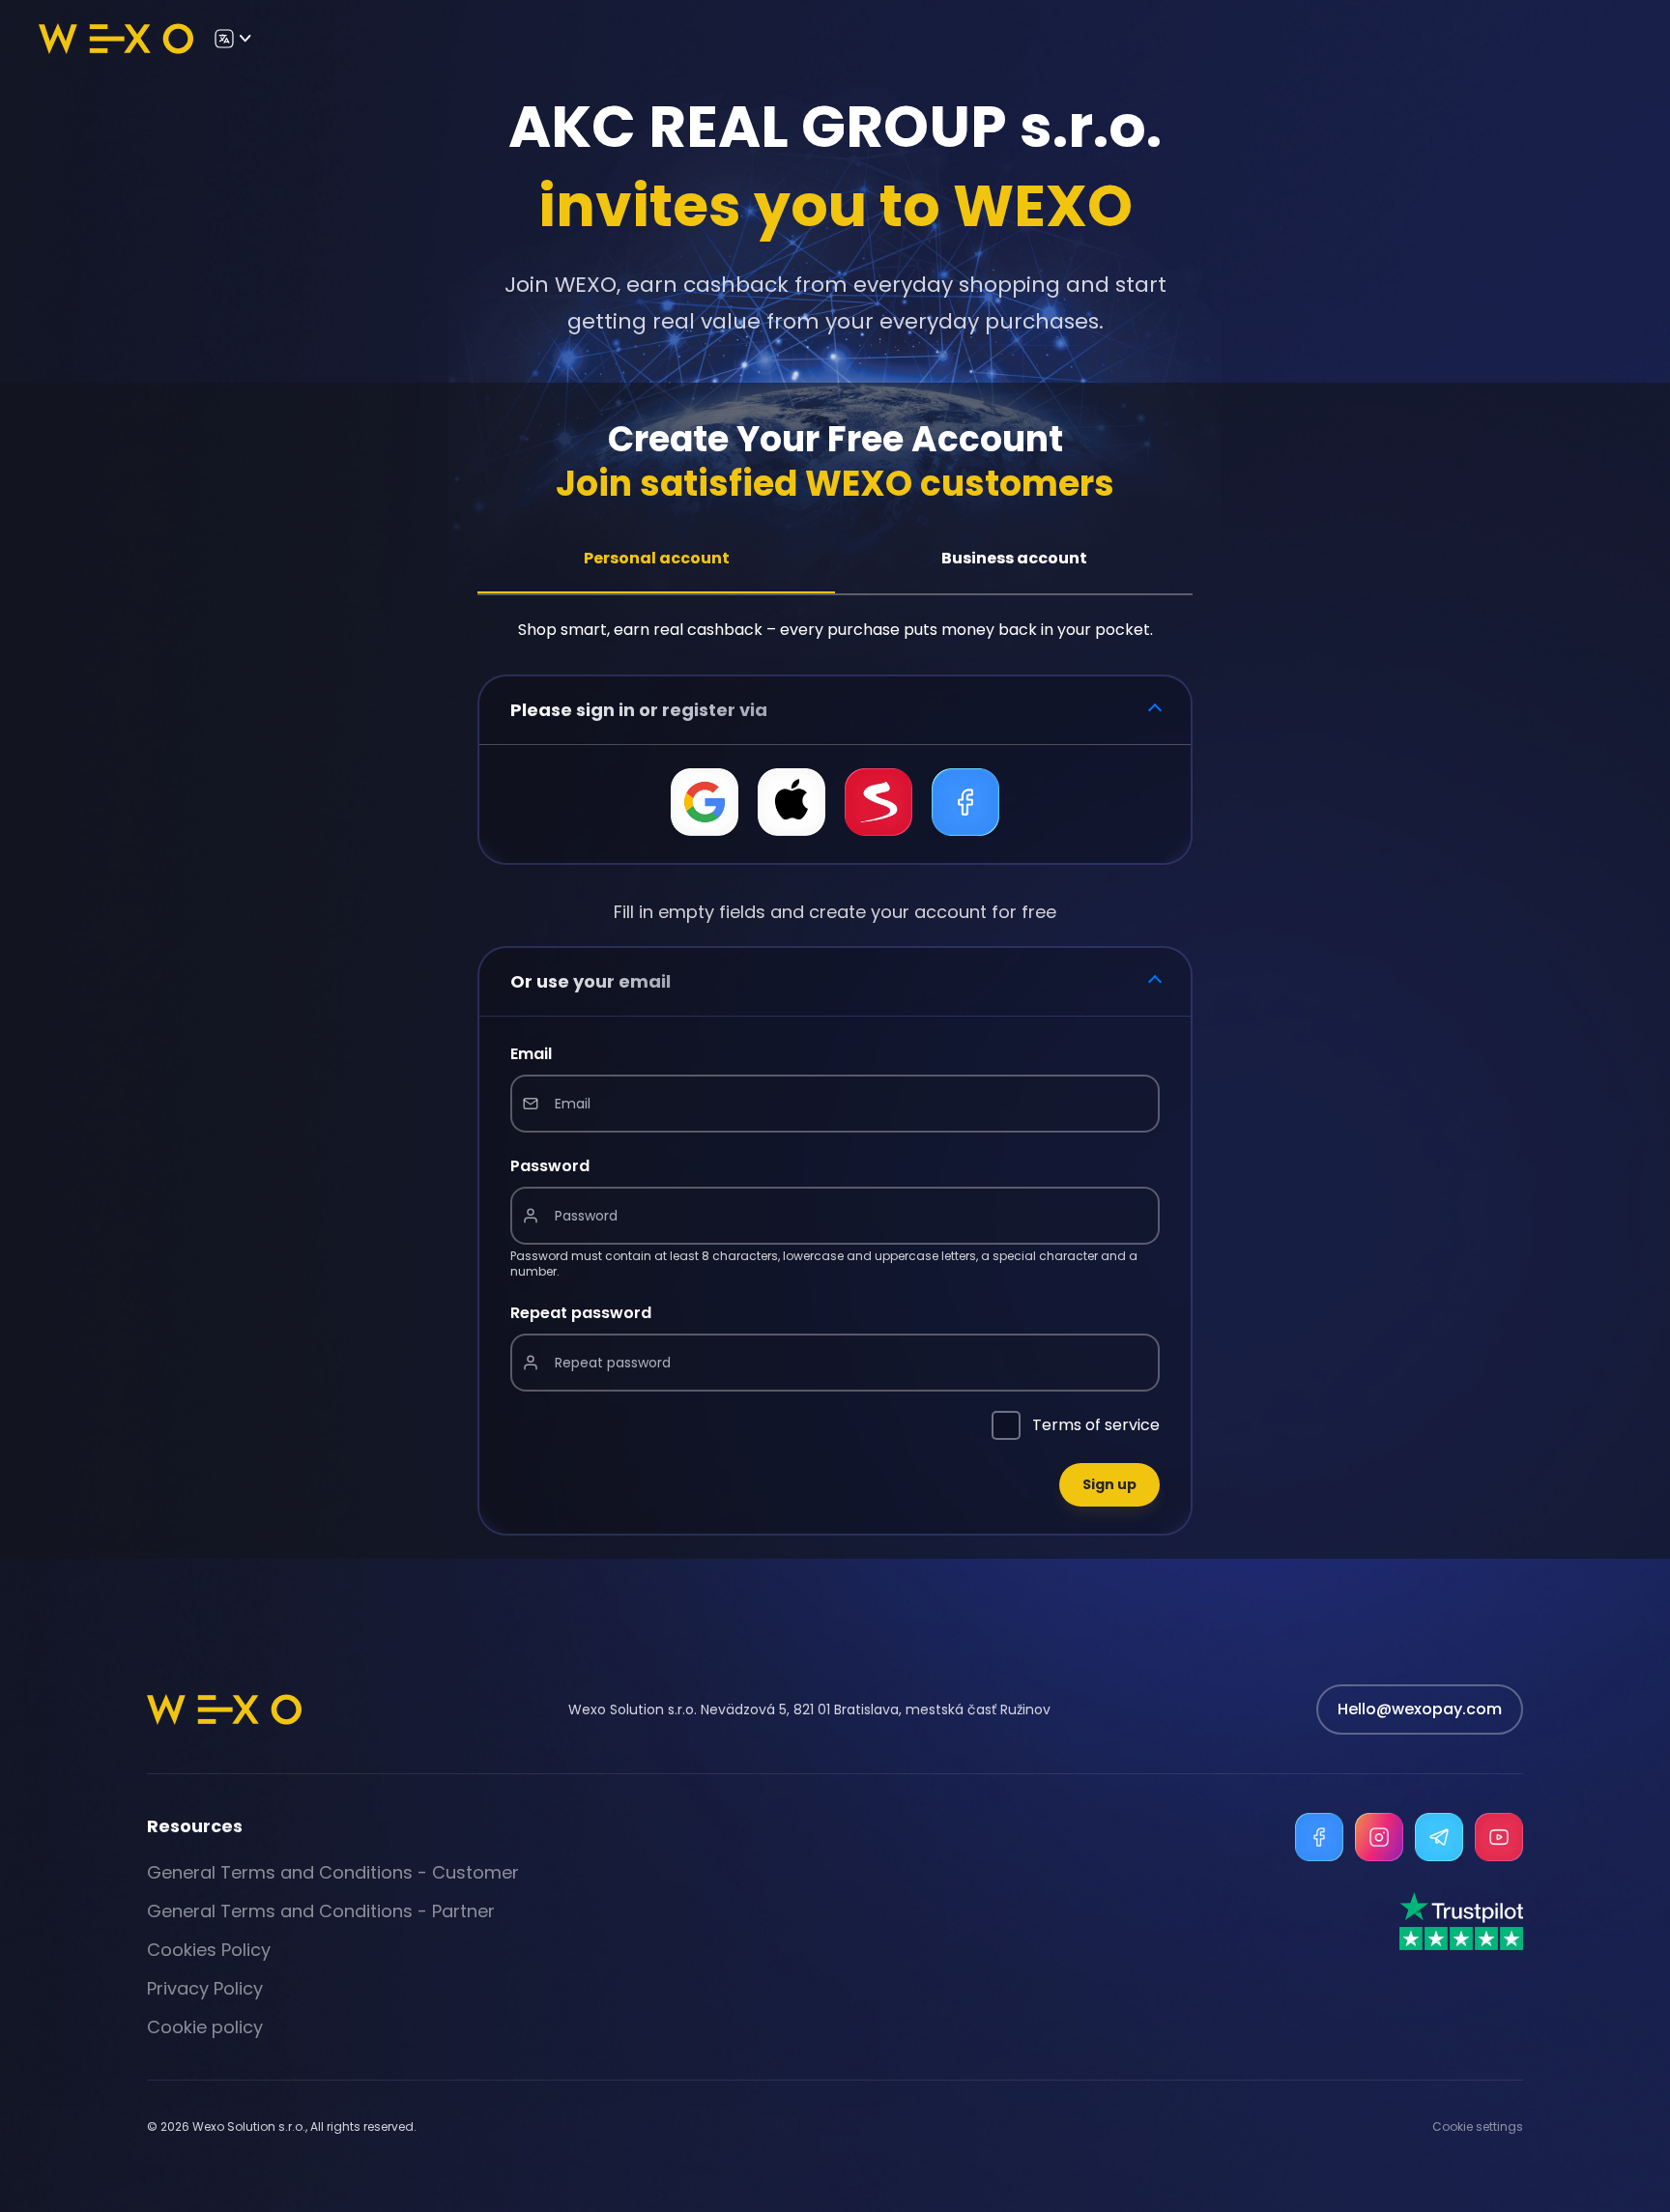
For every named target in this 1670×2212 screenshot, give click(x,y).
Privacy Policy (205, 1988)
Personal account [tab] (657, 558)
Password (550, 1166)
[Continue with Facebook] (965, 802)
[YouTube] (1499, 1837)
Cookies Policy (209, 1950)
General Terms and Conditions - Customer (333, 1872)
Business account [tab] (1014, 558)
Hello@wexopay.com (1420, 1709)
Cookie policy (205, 2027)
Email (531, 1054)
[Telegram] (1439, 1837)
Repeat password (581, 1313)
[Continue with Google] (705, 802)
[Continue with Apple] (792, 802)
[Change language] (232, 39)
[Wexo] (116, 39)
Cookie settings (1478, 2127)
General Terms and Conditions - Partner (321, 1911)
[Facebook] (1319, 1837)
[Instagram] (1379, 1837)
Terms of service (1096, 1425)
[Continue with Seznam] (878, 802)
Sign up (1109, 1484)
